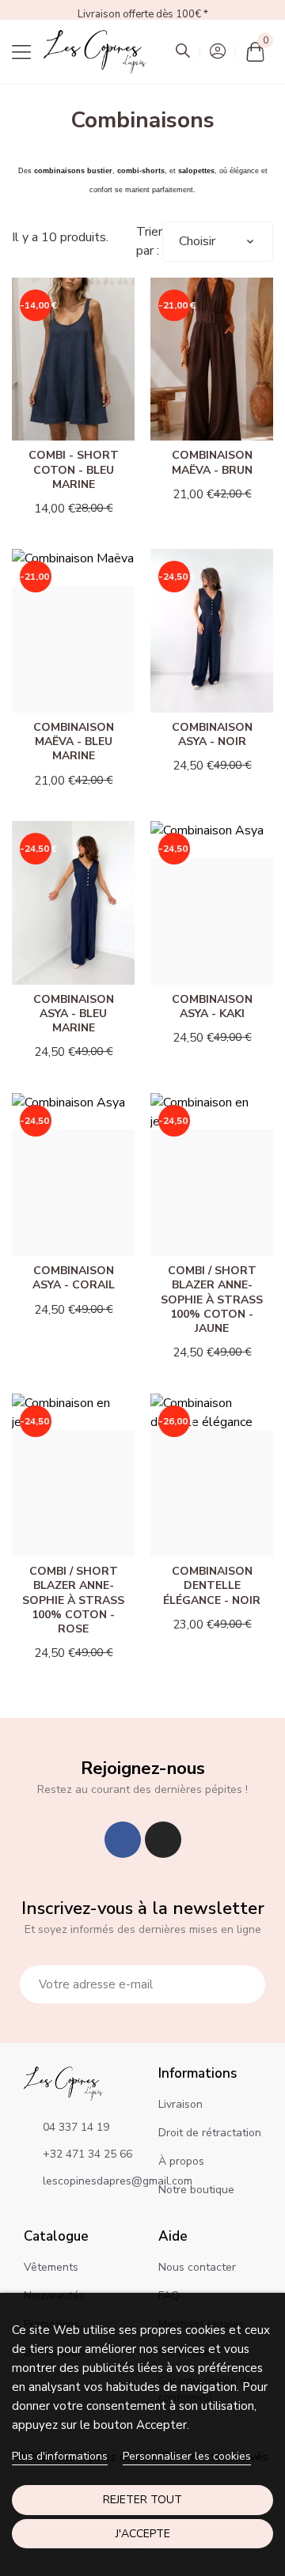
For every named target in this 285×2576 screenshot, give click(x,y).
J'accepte (143, 2534)
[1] (245, 1984)
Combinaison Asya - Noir (212, 734)
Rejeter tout (142, 2500)
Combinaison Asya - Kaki (212, 1006)
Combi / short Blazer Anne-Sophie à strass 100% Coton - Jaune (212, 1299)
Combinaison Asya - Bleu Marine (74, 1014)
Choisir (197, 241)
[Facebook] (123, 1840)
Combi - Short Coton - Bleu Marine (74, 469)
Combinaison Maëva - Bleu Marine (74, 741)
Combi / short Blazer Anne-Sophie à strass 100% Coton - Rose (73, 1600)
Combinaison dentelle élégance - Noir (212, 1585)
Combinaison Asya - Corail (74, 1278)
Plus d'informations (60, 2456)
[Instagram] (163, 1840)
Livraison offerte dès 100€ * (143, 14)
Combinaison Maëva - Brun (212, 462)
